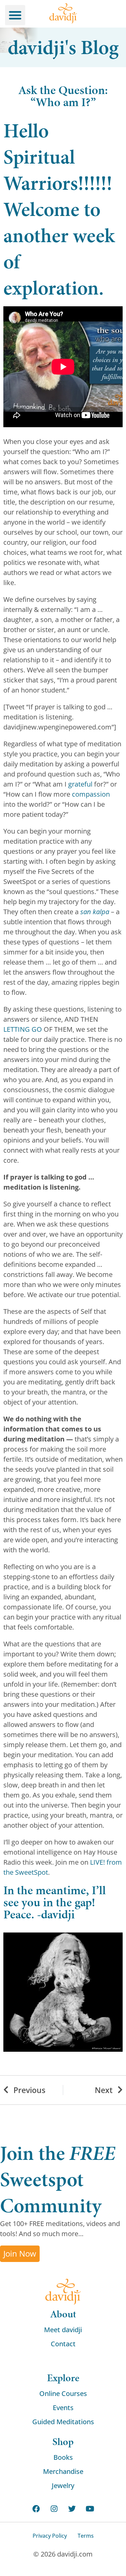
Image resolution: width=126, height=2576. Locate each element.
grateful (80, 784)
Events (63, 2408)
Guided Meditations (63, 2422)
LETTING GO (23, 1029)
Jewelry (63, 2485)
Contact (63, 2344)
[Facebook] (36, 2509)
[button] (15, 15)
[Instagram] (54, 2509)
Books (63, 2457)
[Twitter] (72, 2509)
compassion (91, 794)
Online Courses (63, 2393)
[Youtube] (90, 2509)
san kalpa (95, 912)
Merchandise (63, 2471)
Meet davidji (63, 2330)
